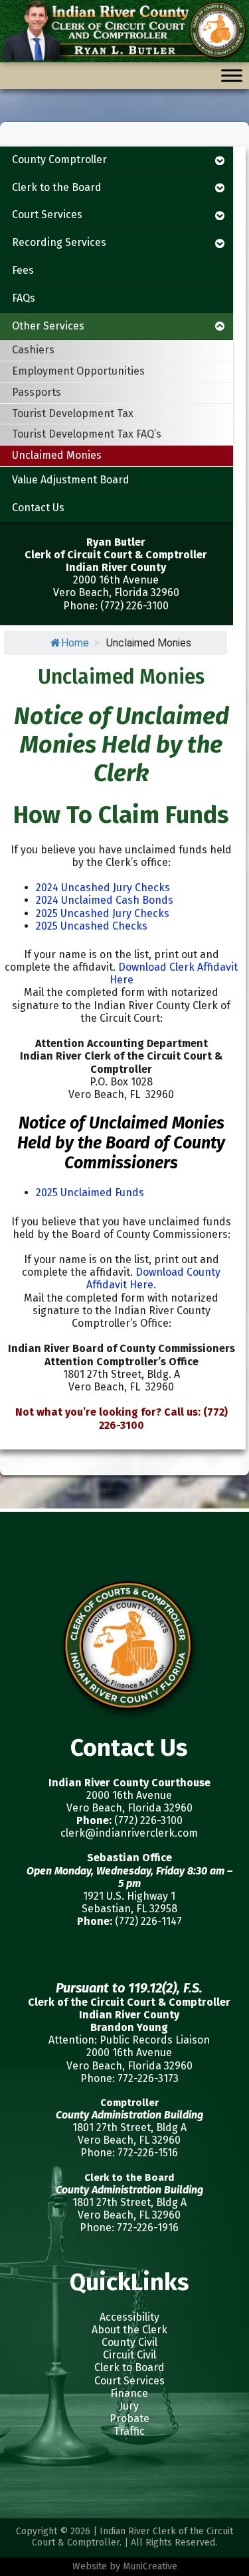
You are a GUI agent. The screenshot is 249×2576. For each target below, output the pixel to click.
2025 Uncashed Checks (92, 926)
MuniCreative (150, 2566)
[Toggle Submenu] (220, 160)
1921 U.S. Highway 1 (129, 1896)
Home (75, 643)
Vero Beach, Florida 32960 (129, 1808)
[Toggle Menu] (232, 76)
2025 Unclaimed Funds (90, 1193)
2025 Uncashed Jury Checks (103, 913)
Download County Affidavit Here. (153, 1278)
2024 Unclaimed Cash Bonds (105, 900)
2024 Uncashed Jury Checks (103, 888)
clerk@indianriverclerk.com (129, 1833)
